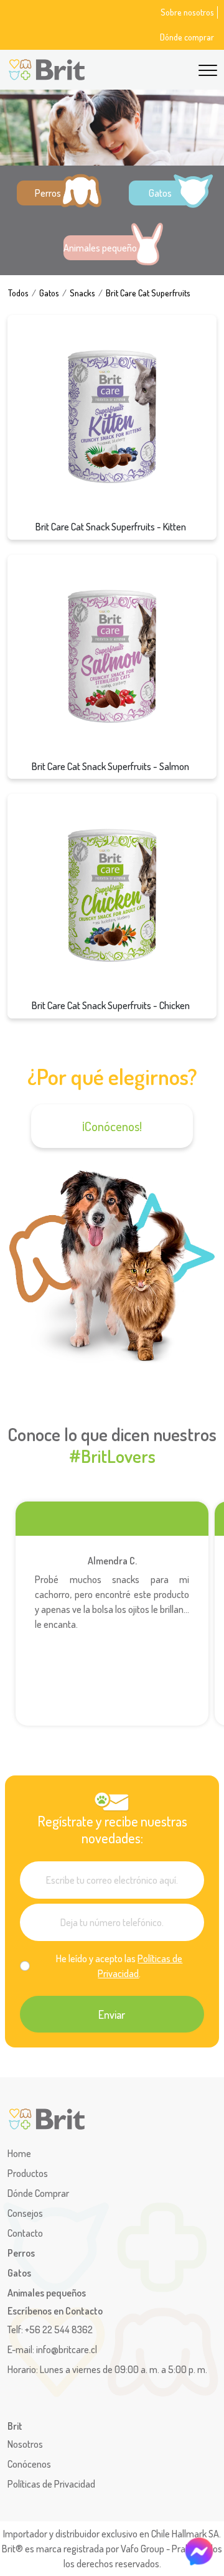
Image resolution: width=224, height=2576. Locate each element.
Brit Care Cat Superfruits (148, 293)
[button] (56, 193)
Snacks (82, 293)
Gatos (49, 293)
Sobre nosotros (187, 12)
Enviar (112, 2014)
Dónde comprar (187, 37)
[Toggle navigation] (208, 68)
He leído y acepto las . (119, 1966)
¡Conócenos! (112, 1126)
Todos (18, 293)
